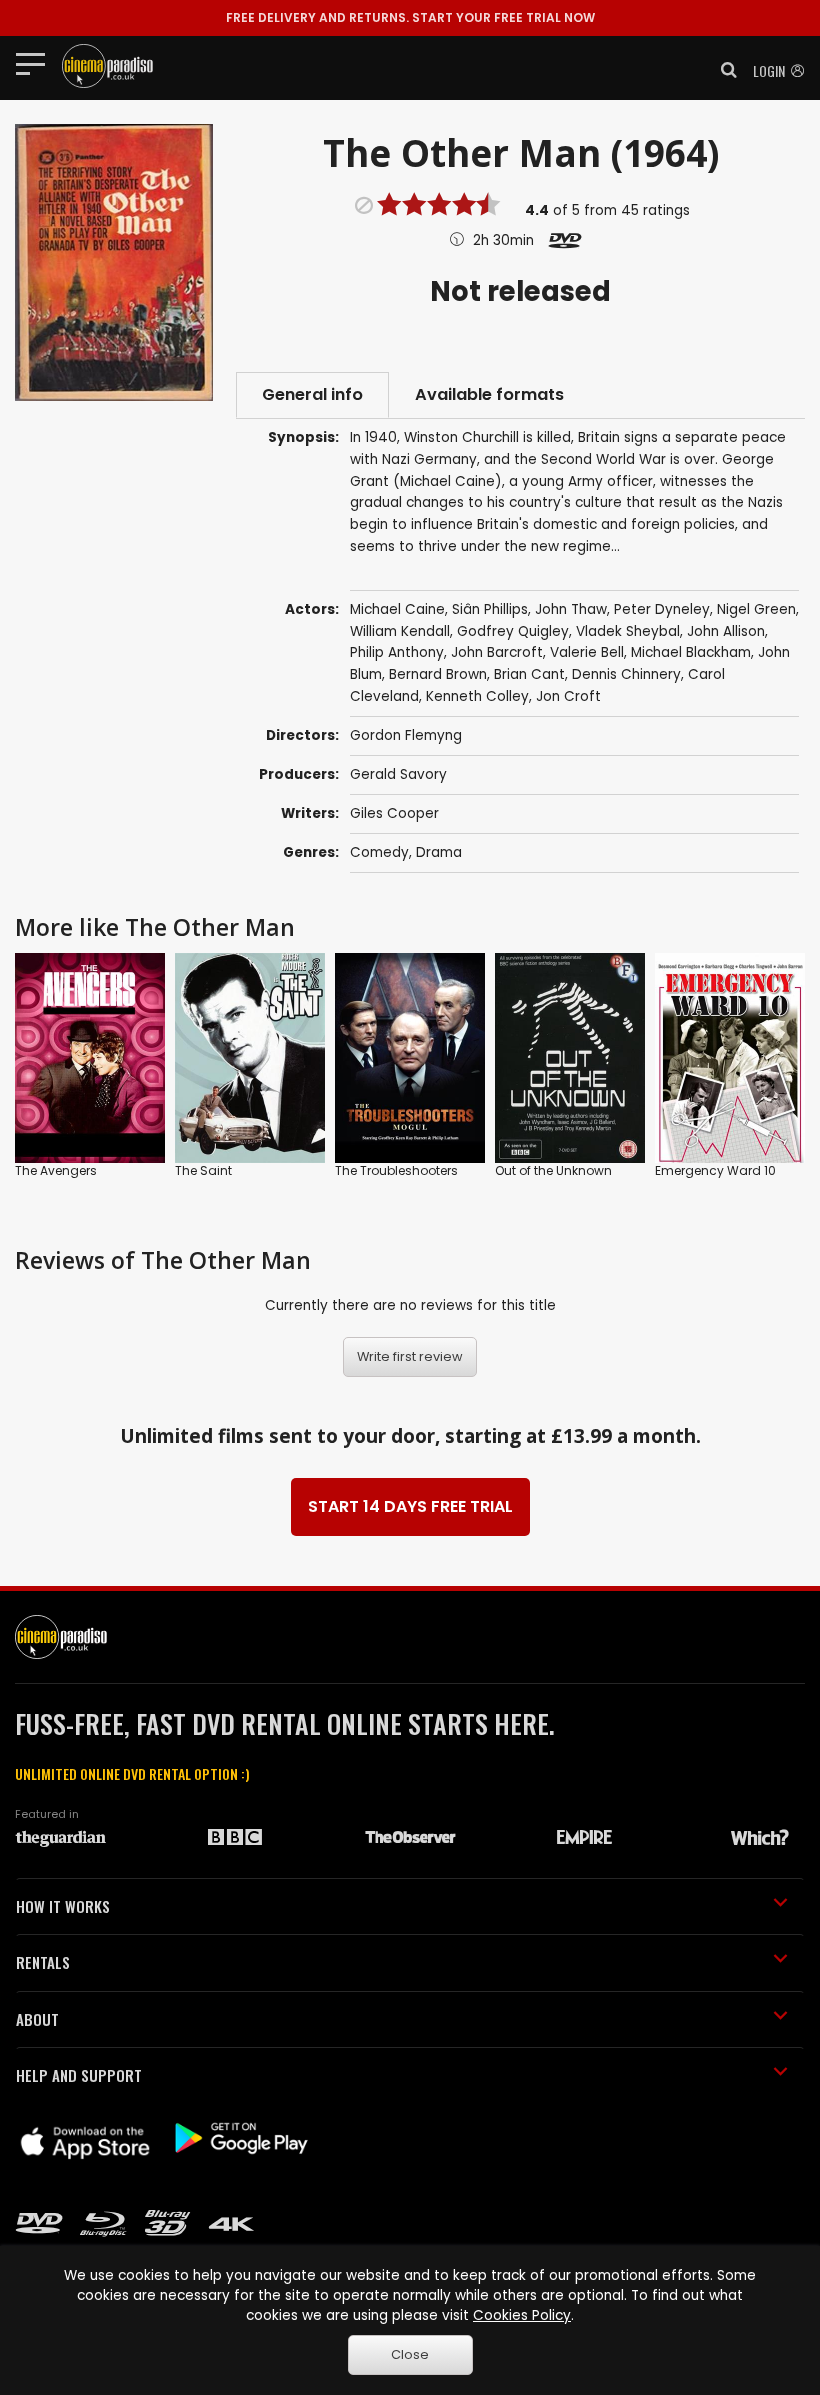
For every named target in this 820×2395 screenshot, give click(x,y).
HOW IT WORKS (63, 1906)
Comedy (379, 852)
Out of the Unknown (553, 1170)
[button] (723, 70)
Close (410, 2354)
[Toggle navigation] (36, 63)
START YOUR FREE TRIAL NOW (410, 17)
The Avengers (56, 1170)
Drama (439, 852)
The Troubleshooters (396, 1170)
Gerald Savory (398, 774)
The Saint (203, 1170)
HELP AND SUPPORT (79, 2075)
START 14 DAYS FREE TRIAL (410, 1506)
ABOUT (37, 2019)
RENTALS (43, 1962)
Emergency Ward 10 (715, 1170)
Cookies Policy (522, 2315)
